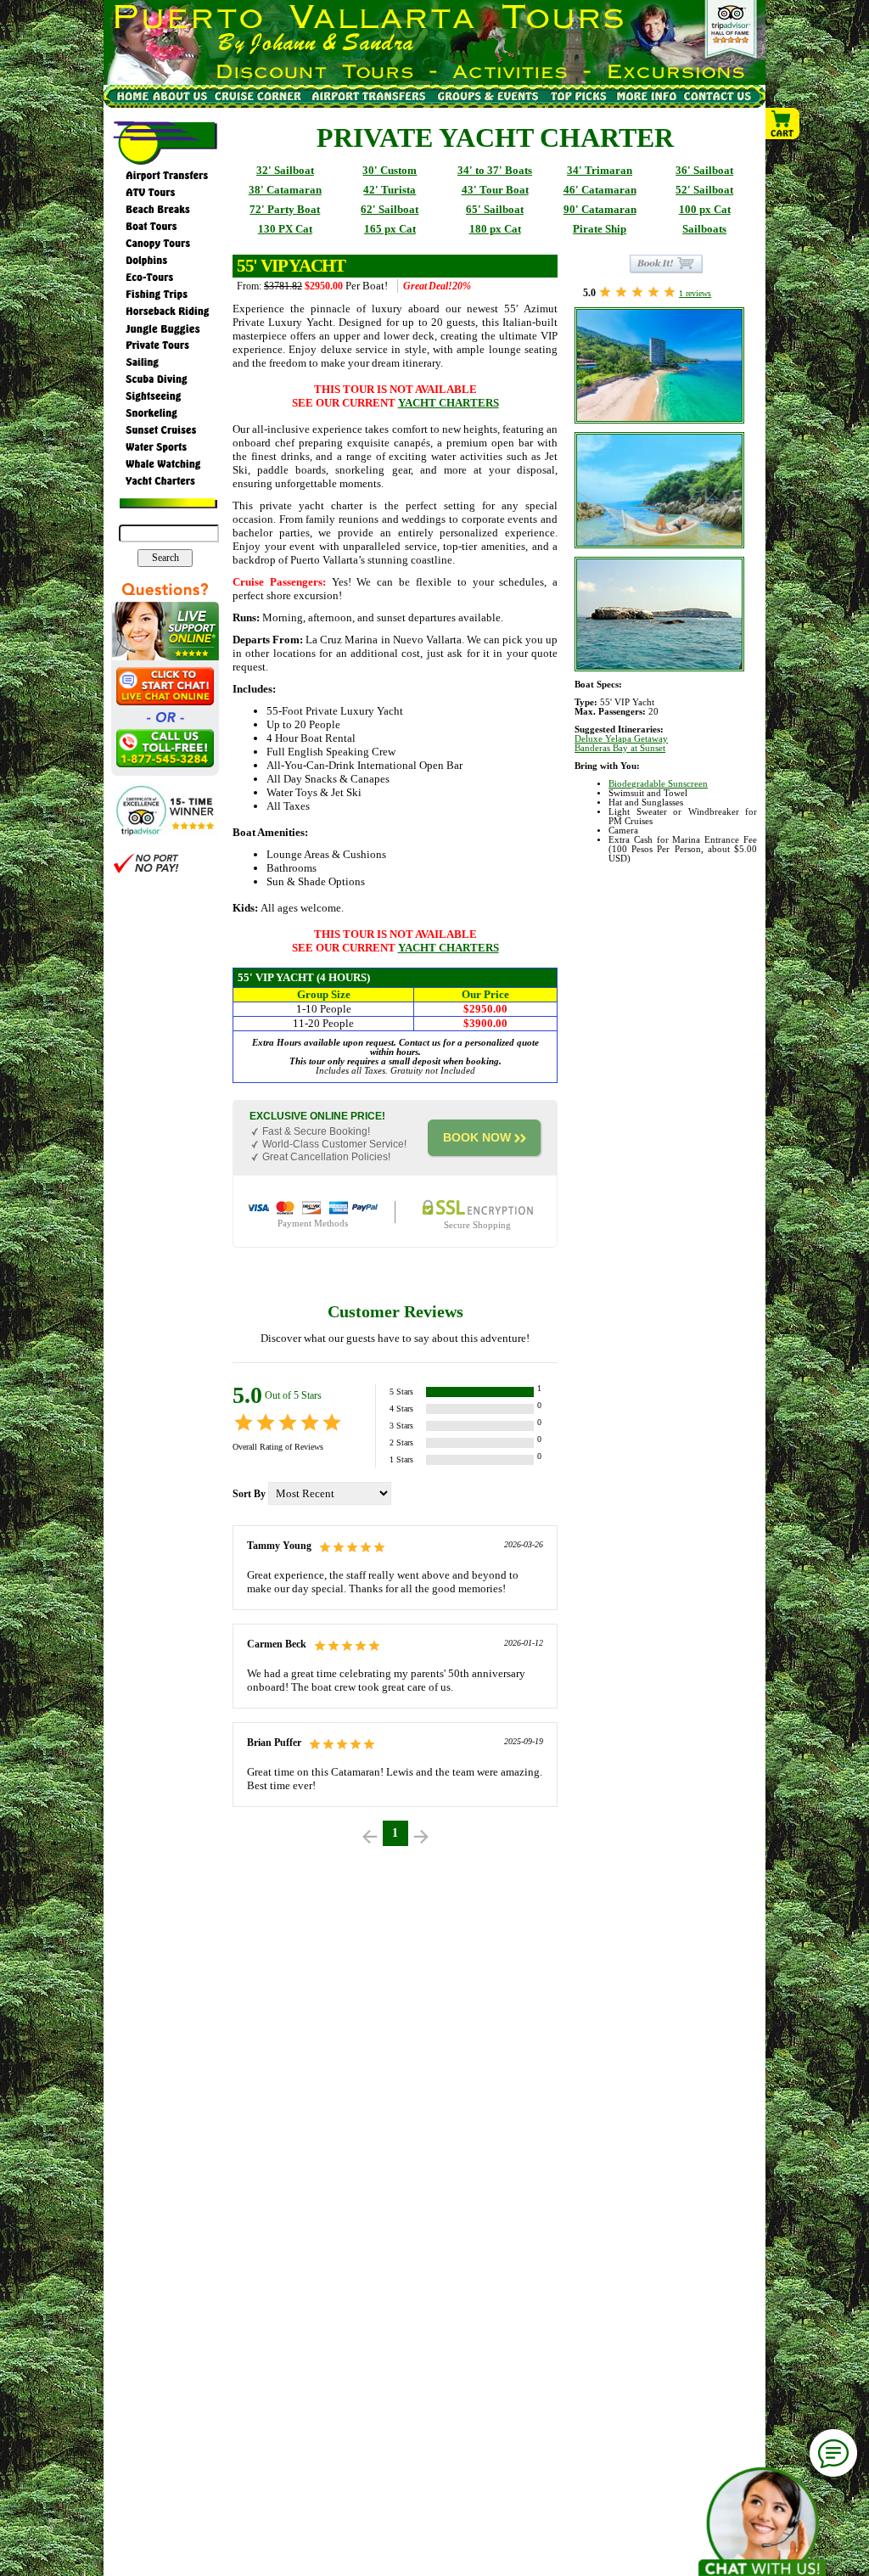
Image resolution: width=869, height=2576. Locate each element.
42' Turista (390, 190)
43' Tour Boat (495, 190)
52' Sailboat (704, 190)
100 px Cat (705, 209)
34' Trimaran (600, 170)
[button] (783, 125)
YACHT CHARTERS (449, 403)
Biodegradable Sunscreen (658, 784)
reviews (695, 293)
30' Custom (390, 170)
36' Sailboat (704, 170)
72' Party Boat (285, 209)
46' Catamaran (600, 190)
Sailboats (704, 229)
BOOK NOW (477, 1137)
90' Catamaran (600, 209)
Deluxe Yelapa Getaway (621, 739)
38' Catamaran (285, 190)
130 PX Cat (285, 229)
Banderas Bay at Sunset (620, 748)
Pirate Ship (600, 229)
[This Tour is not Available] (666, 263)
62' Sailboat (390, 209)
